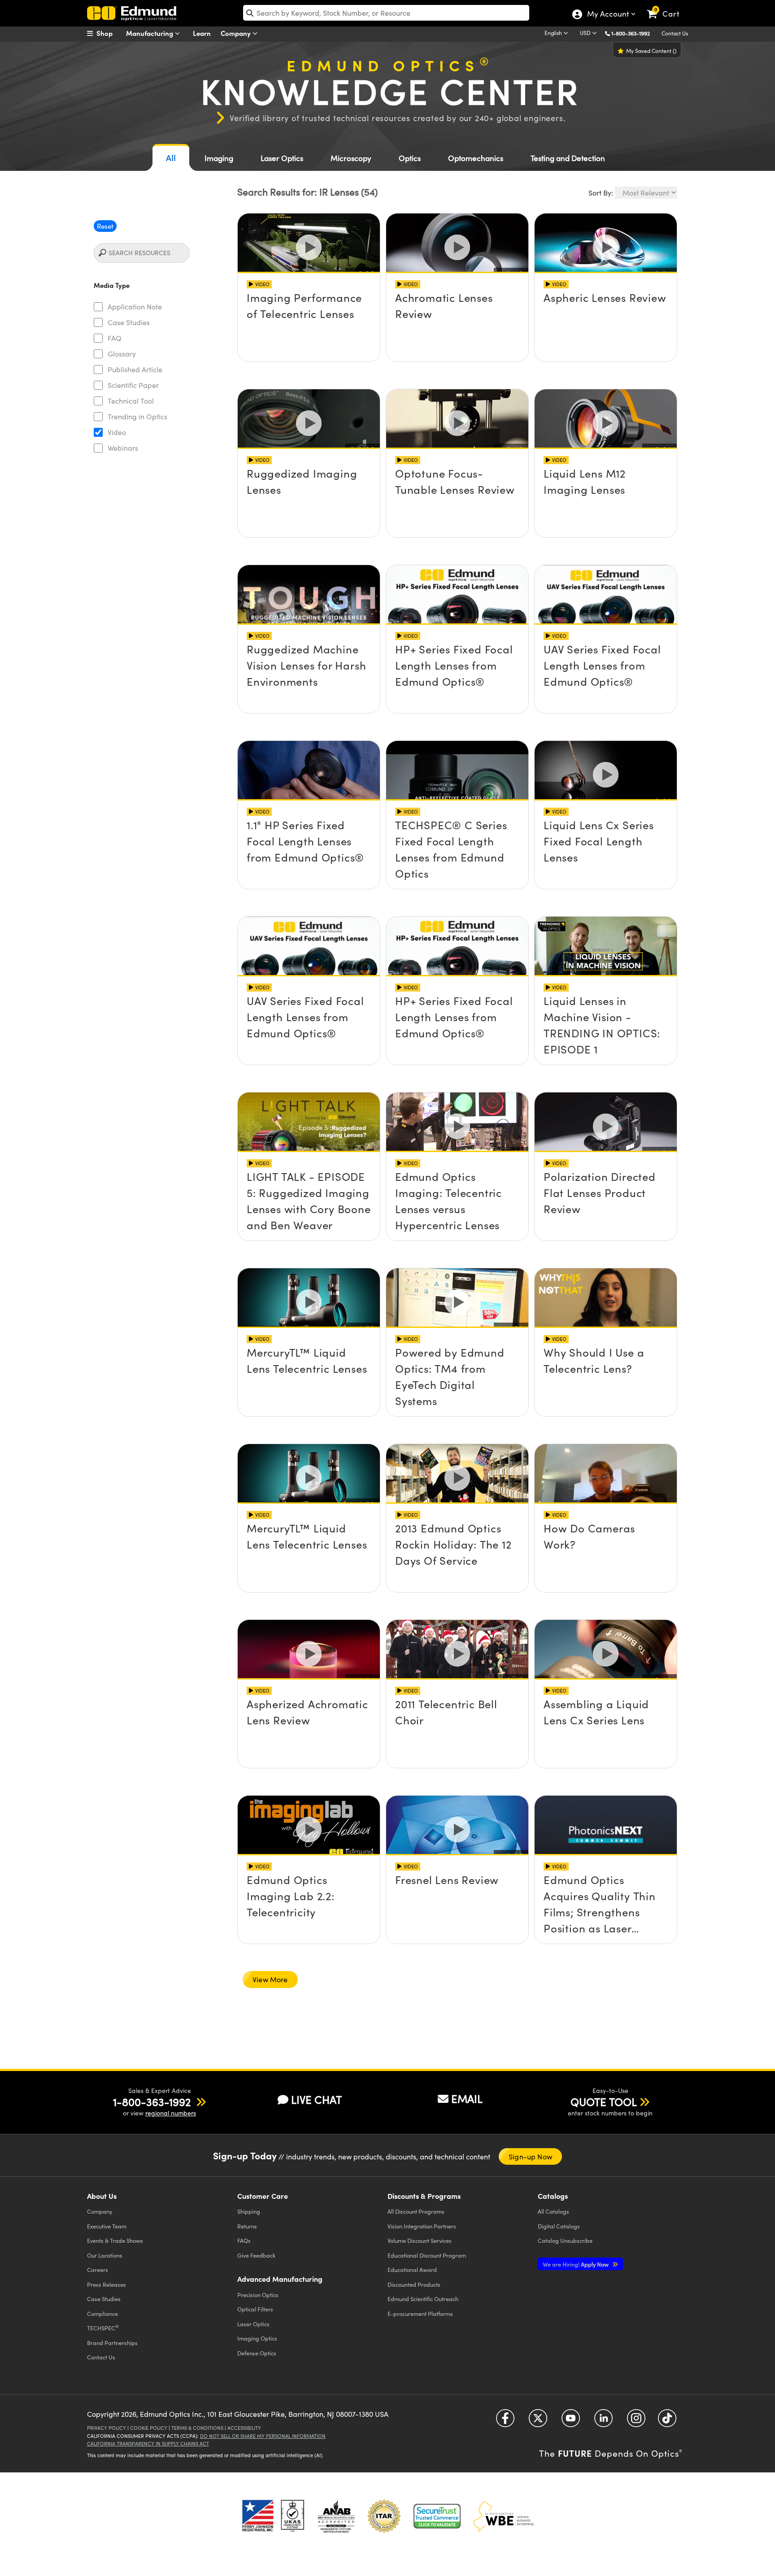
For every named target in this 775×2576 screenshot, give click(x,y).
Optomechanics (476, 158)
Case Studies (129, 322)
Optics (410, 158)
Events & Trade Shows (115, 2240)
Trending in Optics (137, 416)
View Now (309, 304)
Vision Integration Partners (422, 2226)
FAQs (244, 2240)
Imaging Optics (257, 2338)
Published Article (135, 369)
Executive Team (107, 2226)
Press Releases (107, 2284)
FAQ (115, 338)
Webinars (123, 448)
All (171, 158)
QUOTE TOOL (604, 2102)
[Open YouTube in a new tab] (571, 2421)
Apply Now (576, 2264)
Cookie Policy (149, 2428)
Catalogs (553, 2211)
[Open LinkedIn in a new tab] (603, 2421)
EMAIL (467, 2098)
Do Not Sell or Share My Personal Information (263, 2436)
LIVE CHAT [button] (316, 2100)
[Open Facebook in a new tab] (505, 2421)
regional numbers (171, 2113)
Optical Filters (255, 2309)
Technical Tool (131, 401)
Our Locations (105, 2255)
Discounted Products (414, 2284)
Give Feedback (256, 2255)
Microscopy (351, 158)
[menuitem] (109, 33)
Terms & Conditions (197, 2428)
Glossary (122, 354)
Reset (105, 226)
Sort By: (601, 193)
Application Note (135, 307)
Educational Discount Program (427, 2255)
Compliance (102, 2313)
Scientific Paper (133, 385)
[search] (386, 13)
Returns (247, 2226)
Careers (98, 2269)
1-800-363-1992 (631, 33)
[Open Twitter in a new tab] (538, 2421)
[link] (667, 7)
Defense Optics (257, 2353)
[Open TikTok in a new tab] (667, 2421)
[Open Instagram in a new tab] (636, 2421)
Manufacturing (150, 33)
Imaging (219, 158)
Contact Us (675, 33)
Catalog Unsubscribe (565, 2240)
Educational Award (412, 2269)
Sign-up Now (530, 2156)
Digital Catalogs (559, 2226)
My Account (607, 15)
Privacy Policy (107, 2428)
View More (270, 1979)
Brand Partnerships (112, 2343)
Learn (202, 33)
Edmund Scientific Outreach (423, 2299)
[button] (634, 33)
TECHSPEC (103, 2328)
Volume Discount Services (420, 2240)
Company (237, 33)
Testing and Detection (568, 158)
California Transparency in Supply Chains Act (148, 2443)
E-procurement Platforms (420, 2313)
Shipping (249, 2211)
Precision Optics (258, 2295)
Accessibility (244, 2428)
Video (117, 432)
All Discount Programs (416, 2211)
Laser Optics (282, 158)
